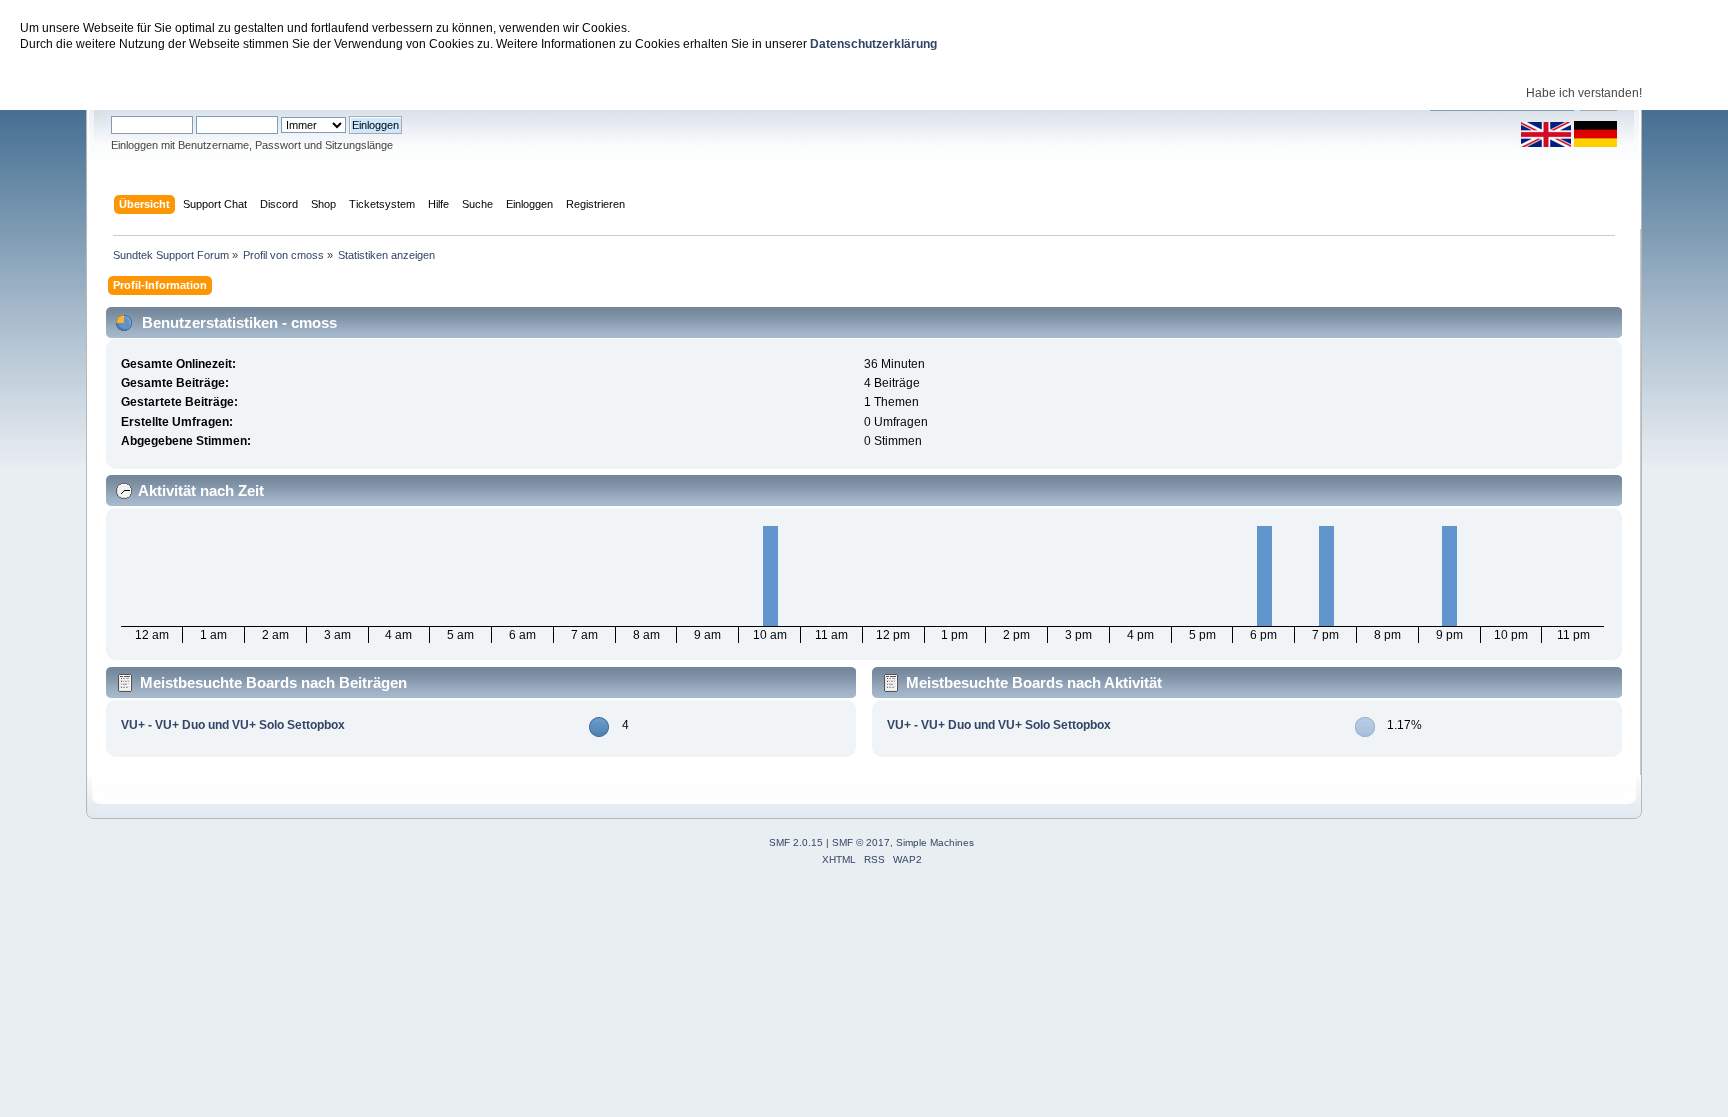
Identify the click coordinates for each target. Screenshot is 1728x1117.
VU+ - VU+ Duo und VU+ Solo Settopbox (233, 725)
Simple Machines (935, 842)
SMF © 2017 (861, 842)
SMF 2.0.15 (796, 842)
